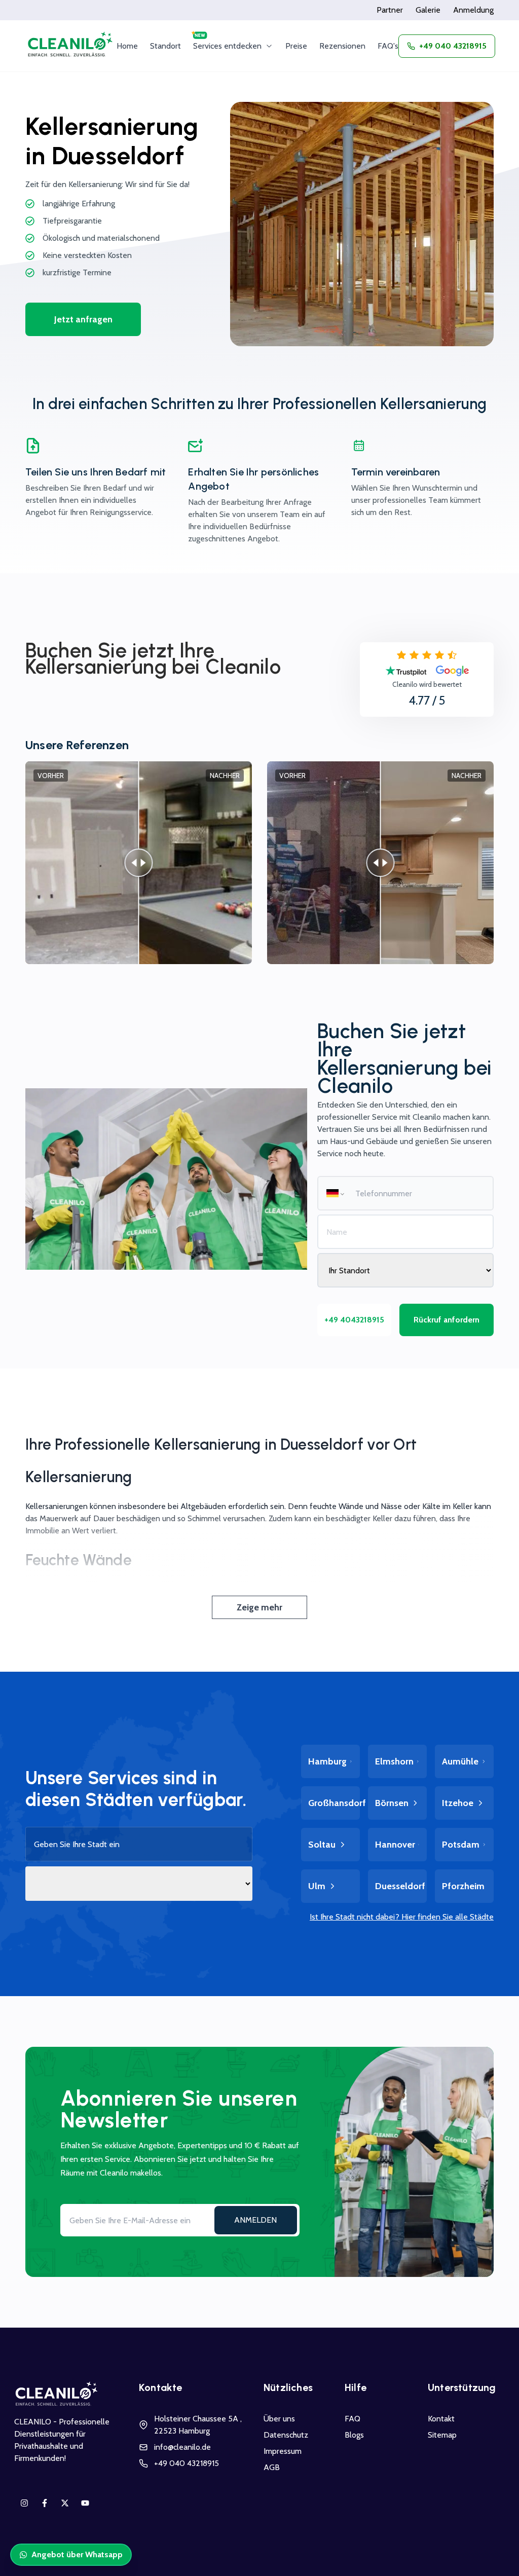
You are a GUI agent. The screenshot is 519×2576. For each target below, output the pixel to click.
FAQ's (388, 46)
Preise (296, 46)
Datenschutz (286, 2435)
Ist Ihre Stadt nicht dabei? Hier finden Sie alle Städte (402, 1917)
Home (127, 46)
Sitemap (442, 2435)
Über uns (279, 2419)
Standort (165, 46)
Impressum (283, 2451)
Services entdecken (227, 46)
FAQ (353, 2419)
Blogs (354, 2435)
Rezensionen (342, 46)
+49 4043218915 (354, 1320)
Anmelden (255, 2220)
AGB (272, 2467)
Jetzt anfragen (83, 319)
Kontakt (441, 2419)
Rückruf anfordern (447, 1320)
